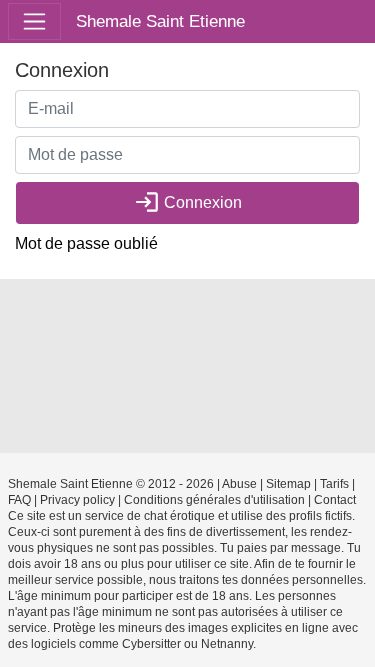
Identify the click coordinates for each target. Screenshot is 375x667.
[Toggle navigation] (34, 21)
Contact (335, 500)
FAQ (19, 500)
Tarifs (334, 484)
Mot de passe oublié (86, 243)
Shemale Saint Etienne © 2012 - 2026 (111, 484)
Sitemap (288, 484)
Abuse (239, 484)
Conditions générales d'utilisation (214, 500)
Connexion (188, 202)
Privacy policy (77, 500)
